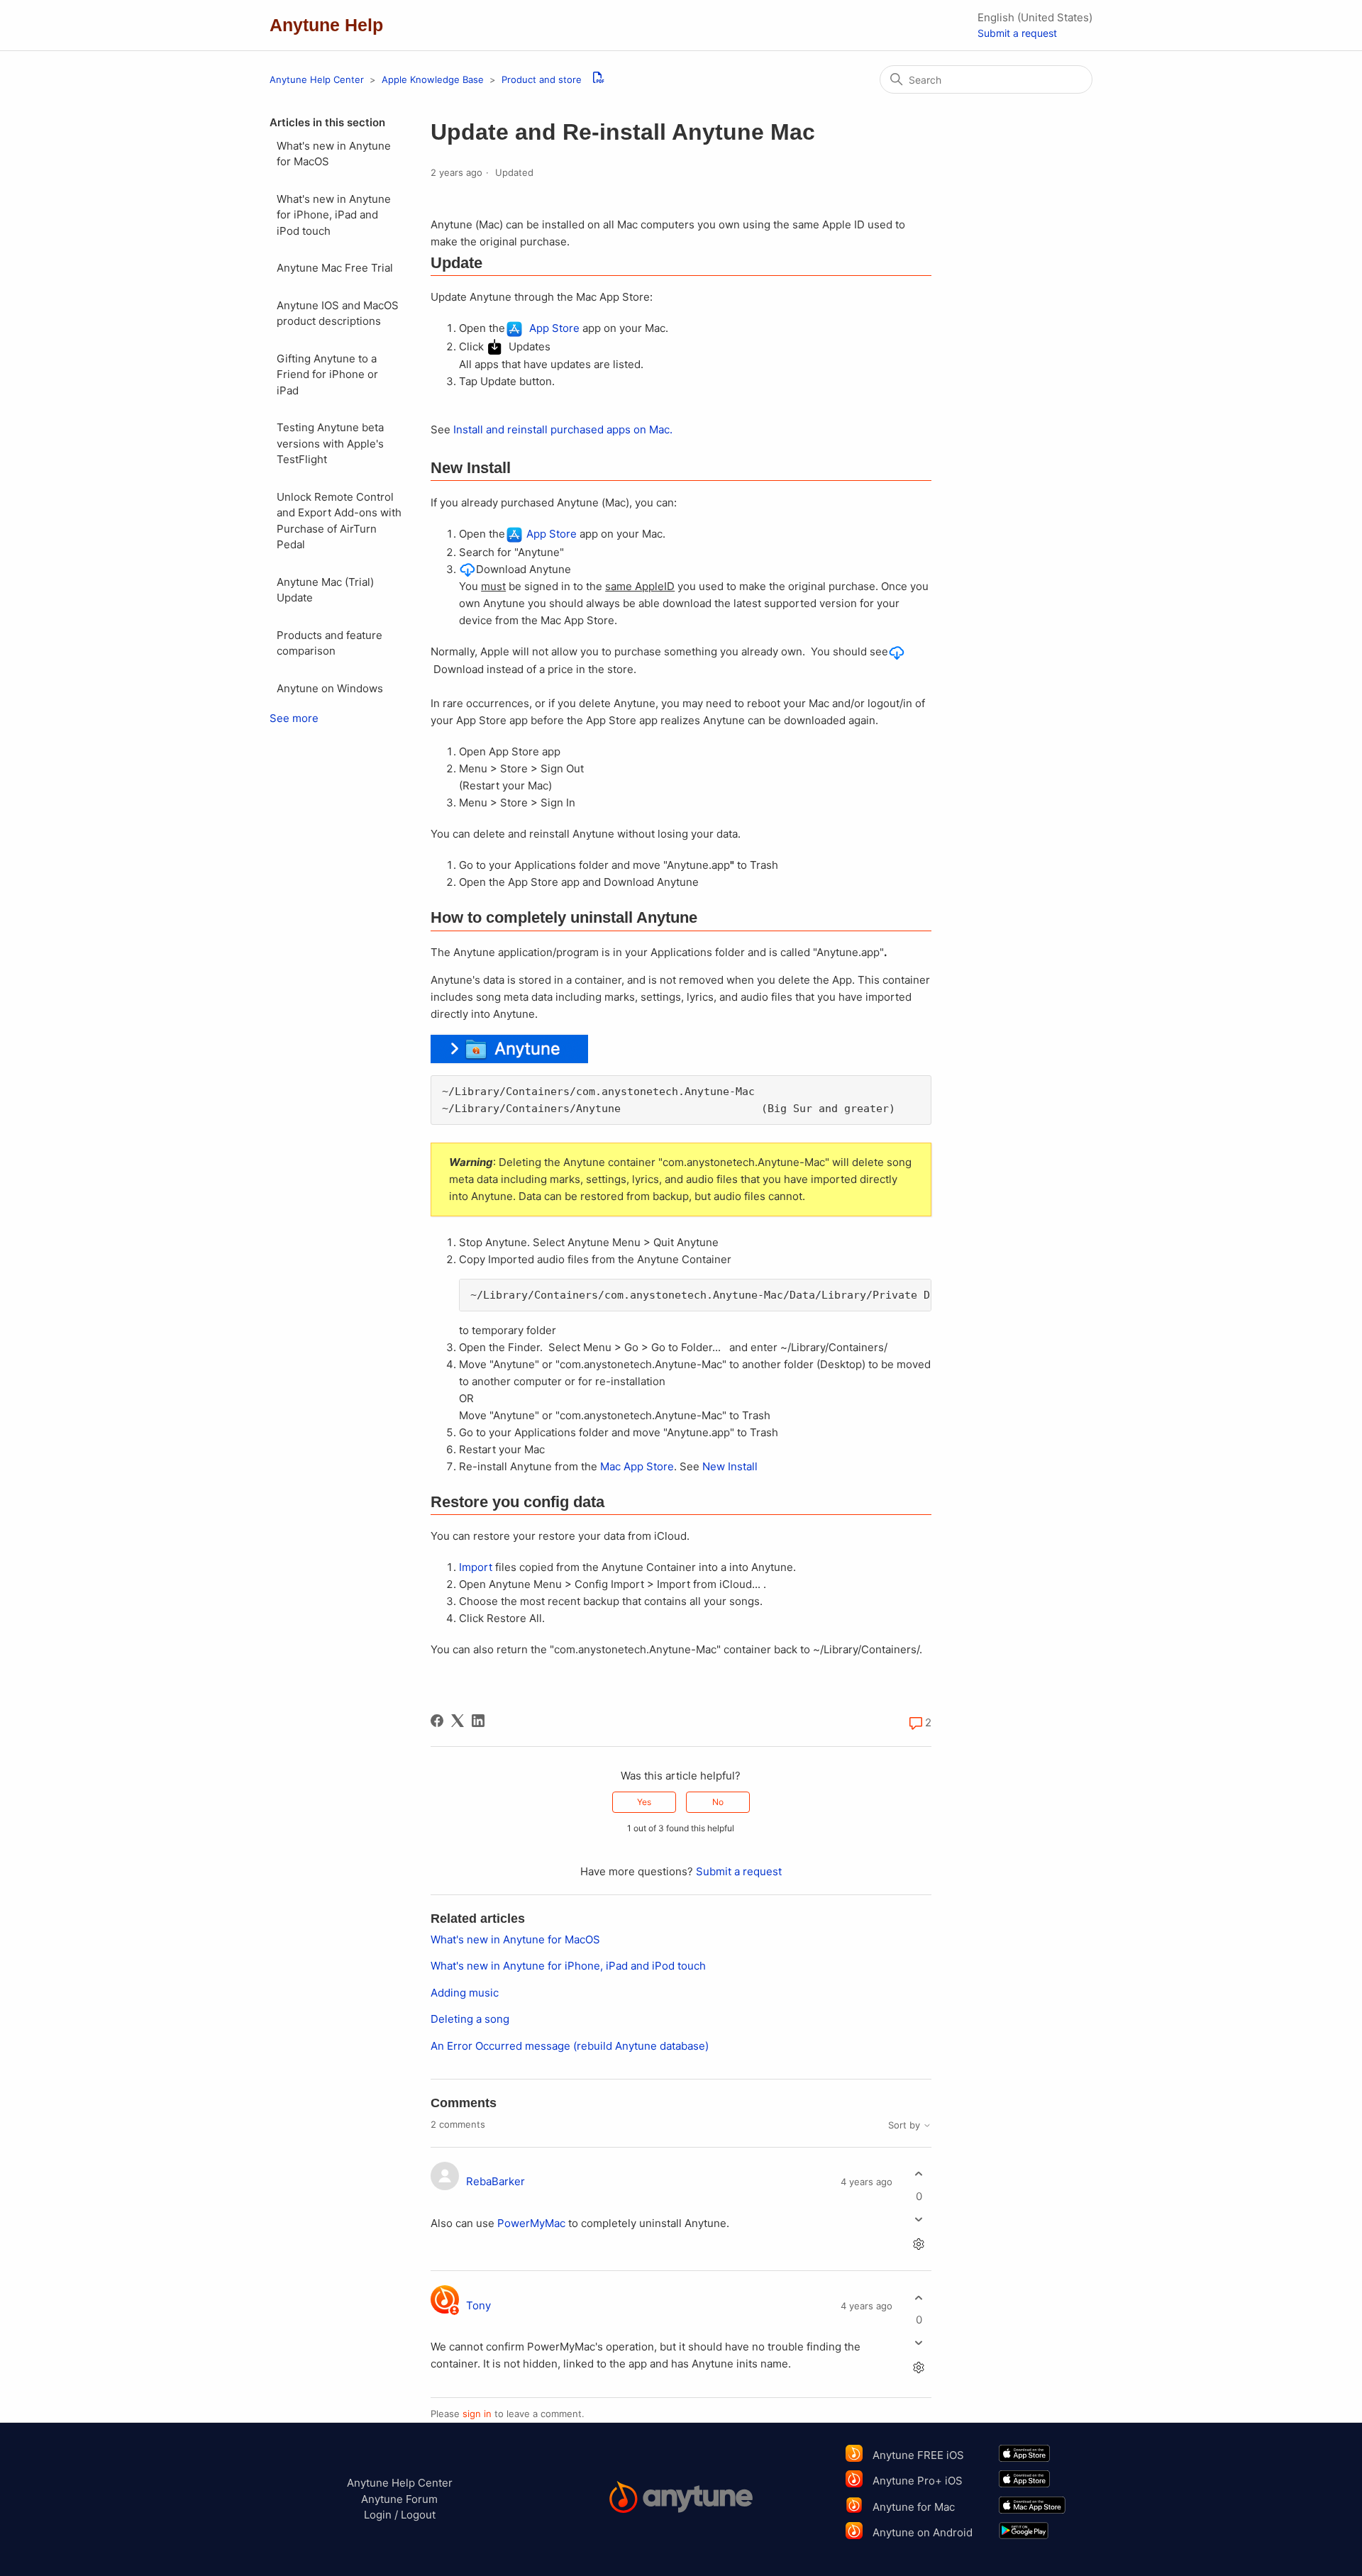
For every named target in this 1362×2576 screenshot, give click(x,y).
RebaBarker (495, 2181)
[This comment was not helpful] (919, 2219)
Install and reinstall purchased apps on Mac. (563, 429)
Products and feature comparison (330, 643)
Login (378, 2515)
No (718, 1802)
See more (294, 718)
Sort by (906, 2125)
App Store (552, 328)
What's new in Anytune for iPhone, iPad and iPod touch (334, 215)
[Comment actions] (919, 2244)
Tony (478, 2305)
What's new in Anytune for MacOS (334, 154)
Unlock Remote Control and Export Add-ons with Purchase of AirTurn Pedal (339, 521)
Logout (418, 2515)
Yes (644, 1802)
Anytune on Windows (330, 688)
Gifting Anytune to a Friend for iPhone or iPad (327, 374)
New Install (730, 1466)
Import (476, 1567)
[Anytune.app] (681, 2499)
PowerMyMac (531, 2223)
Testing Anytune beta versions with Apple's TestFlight (330, 443)
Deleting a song (470, 2019)
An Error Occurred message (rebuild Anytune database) (570, 2046)
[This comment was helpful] (919, 2174)
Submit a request (1017, 33)
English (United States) (1035, 17)
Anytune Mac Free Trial (335, 268)
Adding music (465, 1993)
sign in (477, 2414)
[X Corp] (458, 1721)
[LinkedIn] (478, 1721)
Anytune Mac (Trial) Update (325, 590)
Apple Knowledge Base (434, 79)
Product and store (542, 79)
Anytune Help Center (317, 79)
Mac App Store (637, 1466)
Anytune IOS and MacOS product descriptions (338, 313)
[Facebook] (437, 1721)
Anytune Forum (399, 2499)
